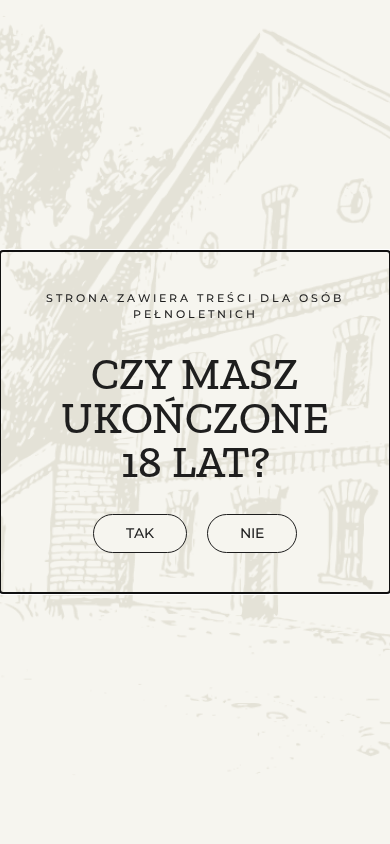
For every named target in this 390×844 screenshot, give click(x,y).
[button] (252, 533)
